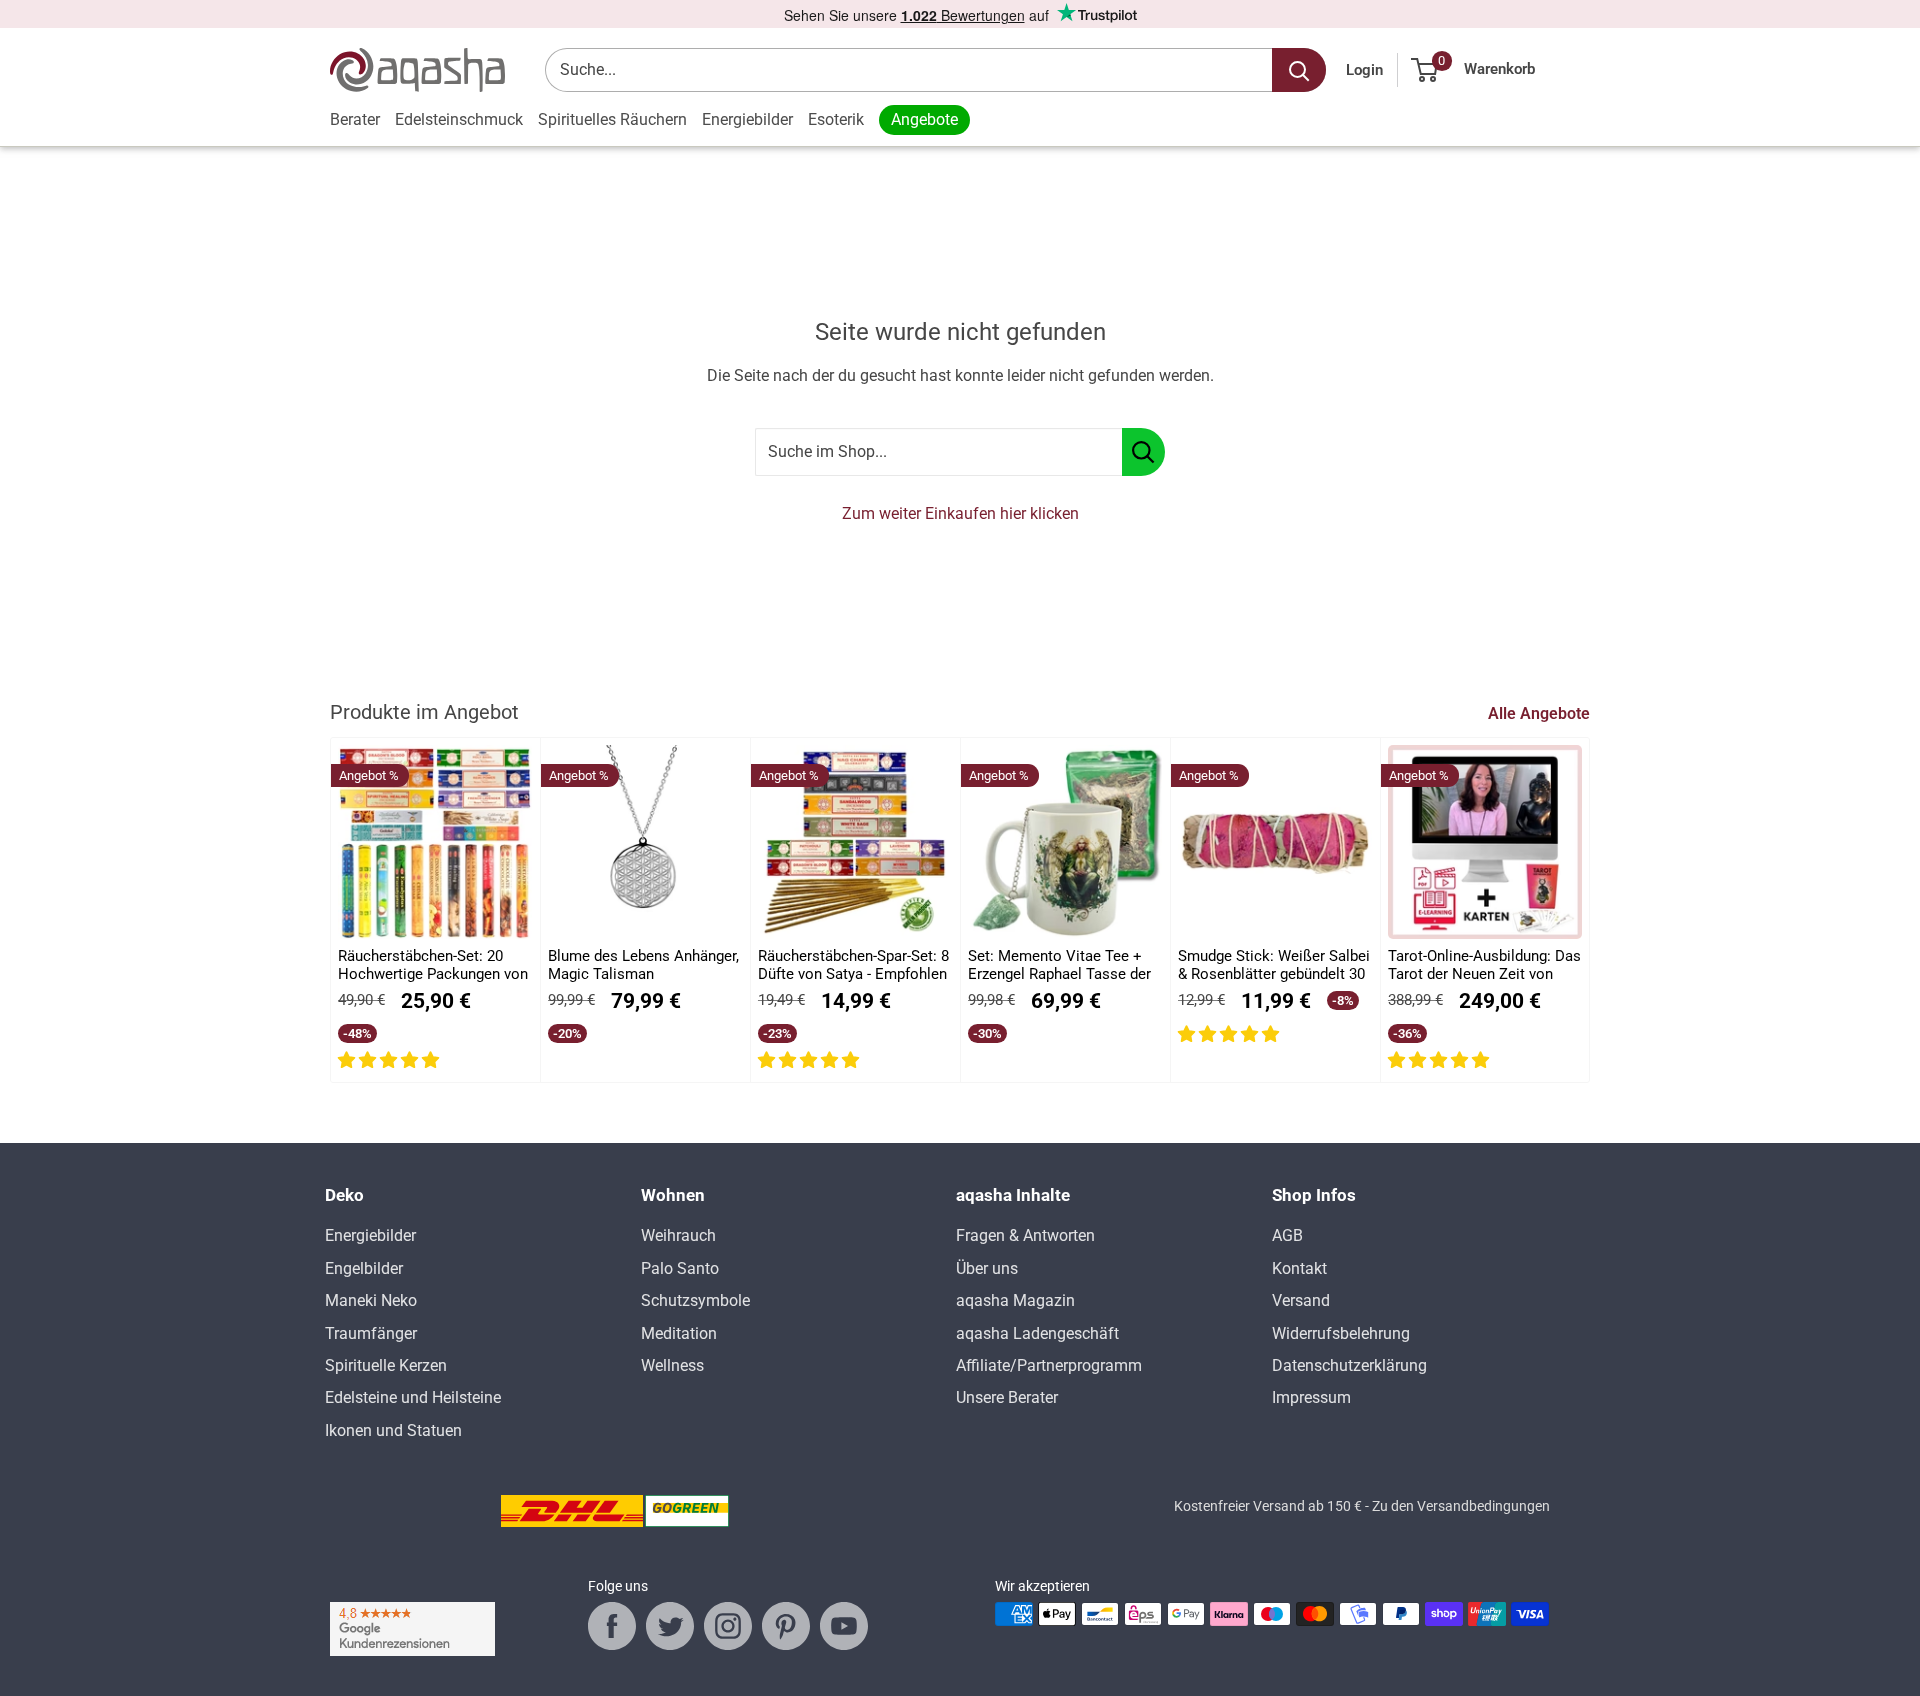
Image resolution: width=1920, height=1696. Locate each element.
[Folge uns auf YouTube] (844, 1626)
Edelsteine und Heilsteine (413, 1397)
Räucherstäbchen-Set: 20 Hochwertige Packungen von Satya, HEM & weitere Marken (433, 965)
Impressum (1311, 1397)
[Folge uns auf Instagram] (728, 1626)
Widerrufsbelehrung (1341, 1333)
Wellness (672, 1365)
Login (1364, 70)
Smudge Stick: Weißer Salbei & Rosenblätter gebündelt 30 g (1274, 965)
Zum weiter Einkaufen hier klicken (960, 513)
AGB (1287, 1235)
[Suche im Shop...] (1143, 452)
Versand (1301, 1300)
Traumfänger (371, 1333)
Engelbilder (364, 1268)
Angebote (924, 119)
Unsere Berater (1007, 1397)
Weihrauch (678, 1235)
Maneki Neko (371, 1300)
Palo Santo (680, 1268)
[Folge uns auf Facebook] (612, 1626)
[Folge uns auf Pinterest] (786, 1626)
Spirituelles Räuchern (612, 119)
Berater (355, 119)
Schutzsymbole (695, 1300)
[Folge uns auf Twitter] (670, 1626)
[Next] (1590, 910)
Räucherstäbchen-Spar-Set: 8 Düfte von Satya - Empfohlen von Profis (853, 965)
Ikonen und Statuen (393, 1430)
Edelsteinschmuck (459, 119)
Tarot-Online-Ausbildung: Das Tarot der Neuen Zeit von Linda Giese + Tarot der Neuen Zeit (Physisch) (1484, 965)
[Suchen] (1299, 70)
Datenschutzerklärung (1349, 1365)
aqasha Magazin (1015, 1300)
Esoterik (836, 119)
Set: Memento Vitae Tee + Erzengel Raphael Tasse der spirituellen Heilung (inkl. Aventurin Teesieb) (1059, 965)
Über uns (987, 1268)
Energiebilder (747, 119)
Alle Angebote (1541, 713)
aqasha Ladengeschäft (1037, 1333)
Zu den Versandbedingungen (1461, 1506)
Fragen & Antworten (1025, 1235)
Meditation (679, 1333)
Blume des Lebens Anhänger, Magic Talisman (643, 965)
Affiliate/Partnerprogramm (1049, 1365)
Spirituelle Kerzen (386, 1365)
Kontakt (1299, 1268)
